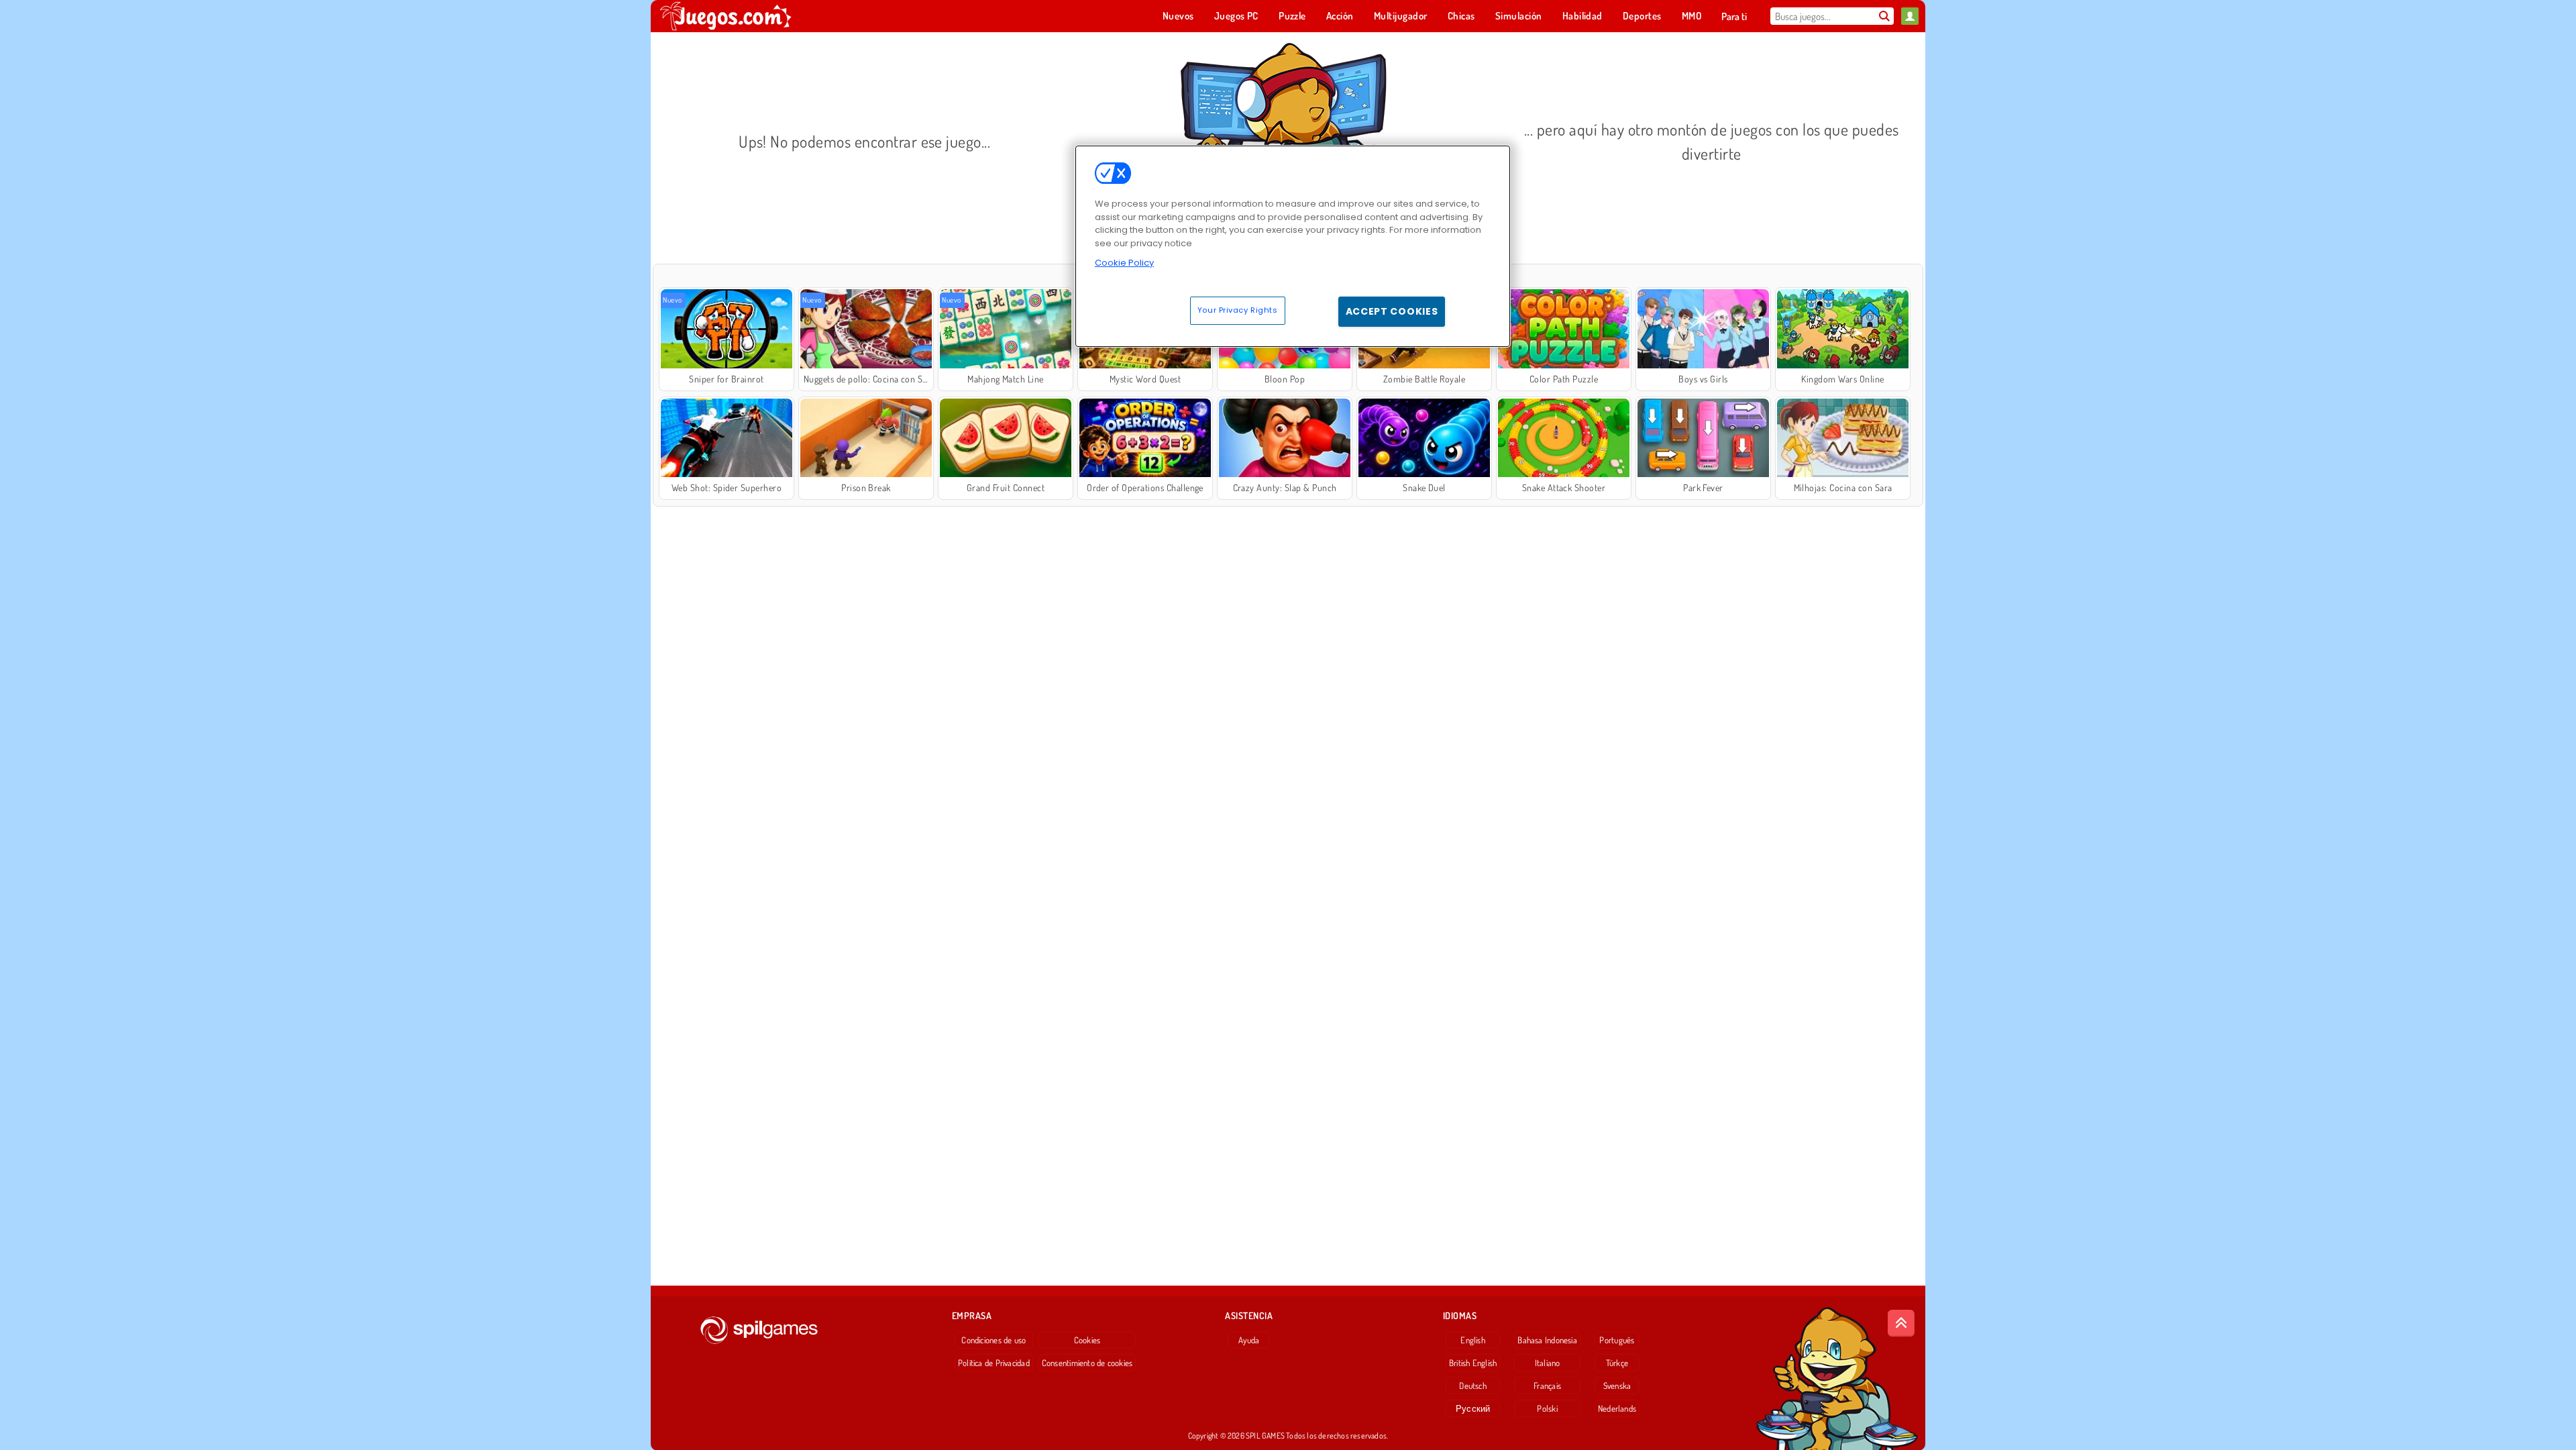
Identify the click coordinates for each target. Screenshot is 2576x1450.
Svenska (1617, 1386)
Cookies (1087, 1340)
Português (1617, 1340)
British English (1473, 1363)
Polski (1547, 1408)
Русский (1473, 1408)
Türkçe (1617, 1363)
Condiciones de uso (994, 1340)
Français (1547, 1386)
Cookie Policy (1124, 263)
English (1473, 1340)
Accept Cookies (1392, 311)
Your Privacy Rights (1238, 310)
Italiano (1548, 1363)
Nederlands (1617, 1408)
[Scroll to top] (1901, 1323)
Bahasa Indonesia (1547, 1340)
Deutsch (1473, 1386)
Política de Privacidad (994, 1363)
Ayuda (1249, 1340)
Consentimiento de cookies (1087, 1363)
